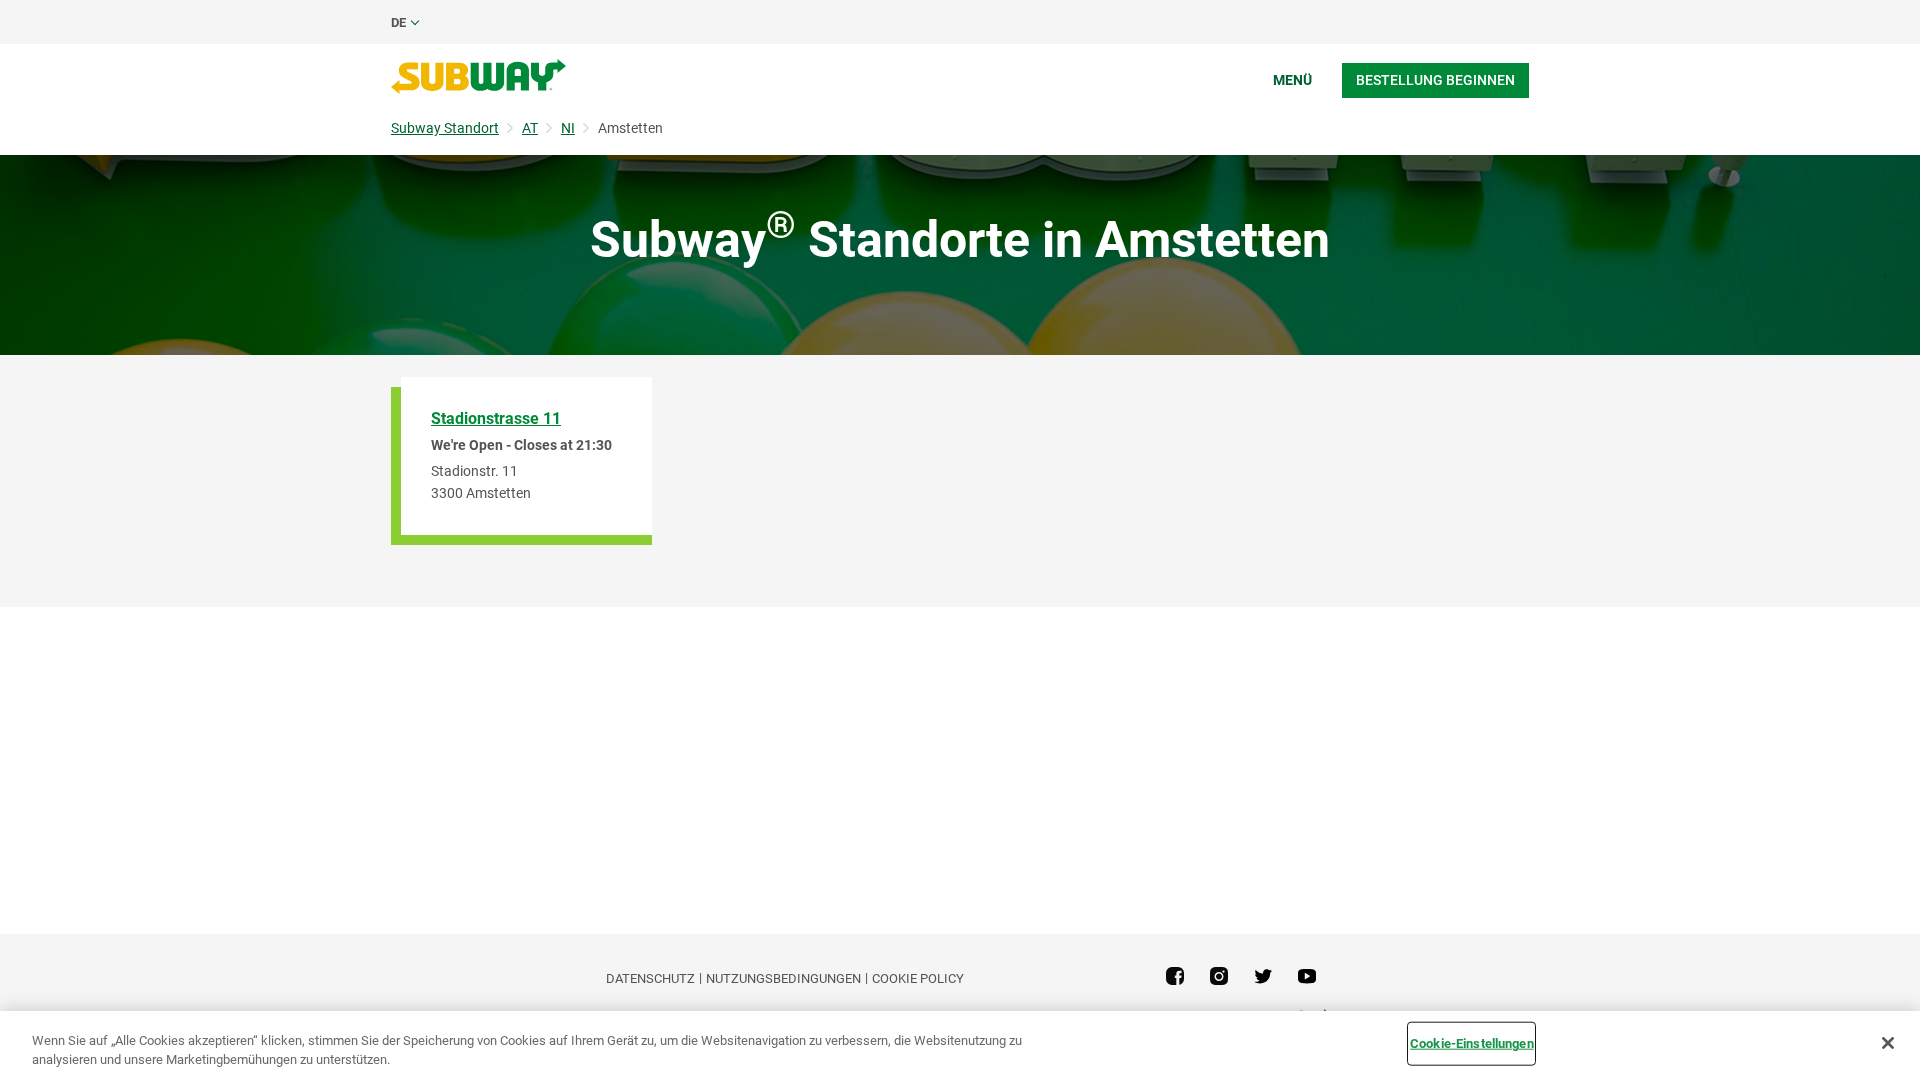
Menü (1292, 80)
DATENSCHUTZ (650, 978)
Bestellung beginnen (1435, 80)
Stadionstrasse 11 (496, 418)
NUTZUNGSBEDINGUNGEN (783, 978)
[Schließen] (1888, 1043)
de (398, 22)
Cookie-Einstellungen (1472, 1043)
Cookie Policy (918, 978)
